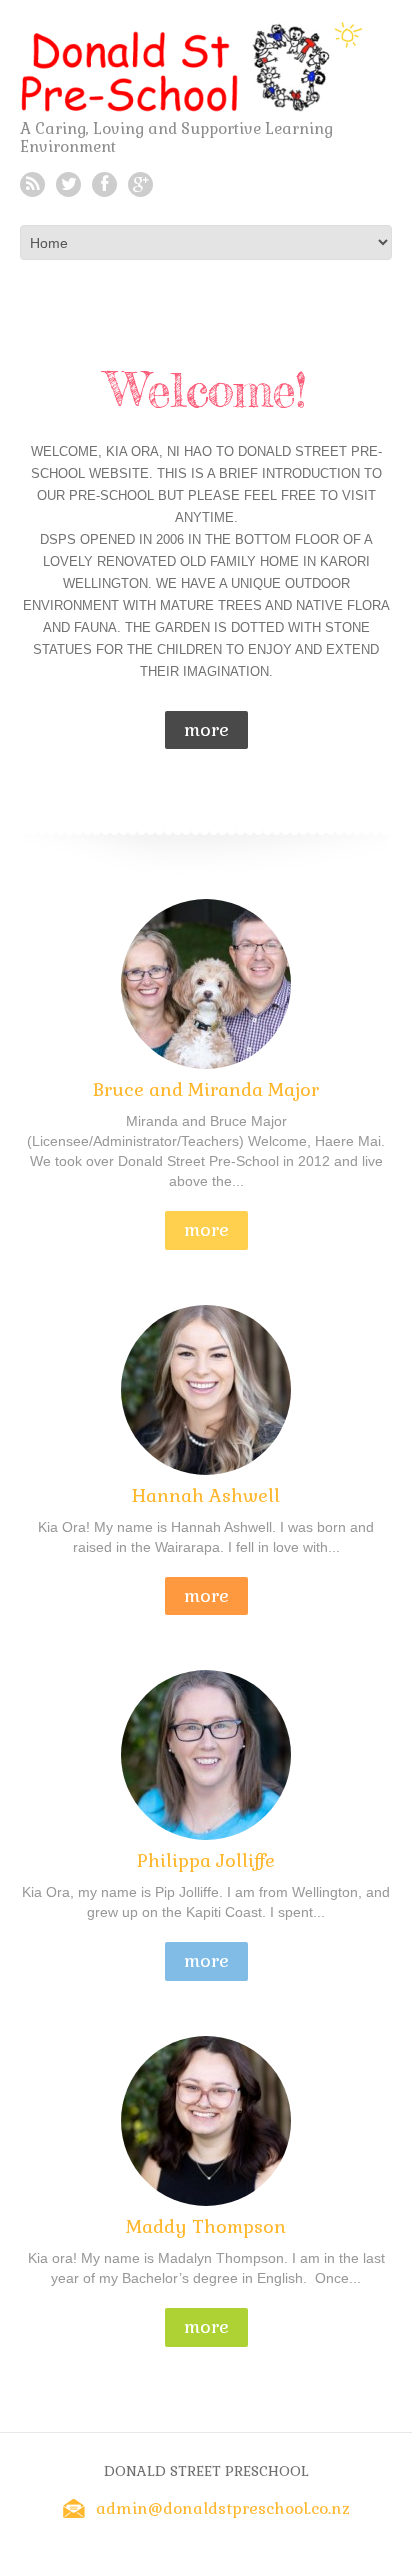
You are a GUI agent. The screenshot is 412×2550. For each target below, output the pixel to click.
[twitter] (68, 184)
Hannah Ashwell (206, 1495)
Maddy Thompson (206, 2226)
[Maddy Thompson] (206, 2136)
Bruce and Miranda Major (206, 1089)
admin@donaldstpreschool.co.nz (223, 2508)
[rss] (32, 184)
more (206, 729)
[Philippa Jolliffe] (206, 1770)
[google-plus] (140, 184)
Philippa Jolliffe (206, 1860)
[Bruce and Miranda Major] (206, 999)
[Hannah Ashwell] (206, 1405)
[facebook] (104, 184)
